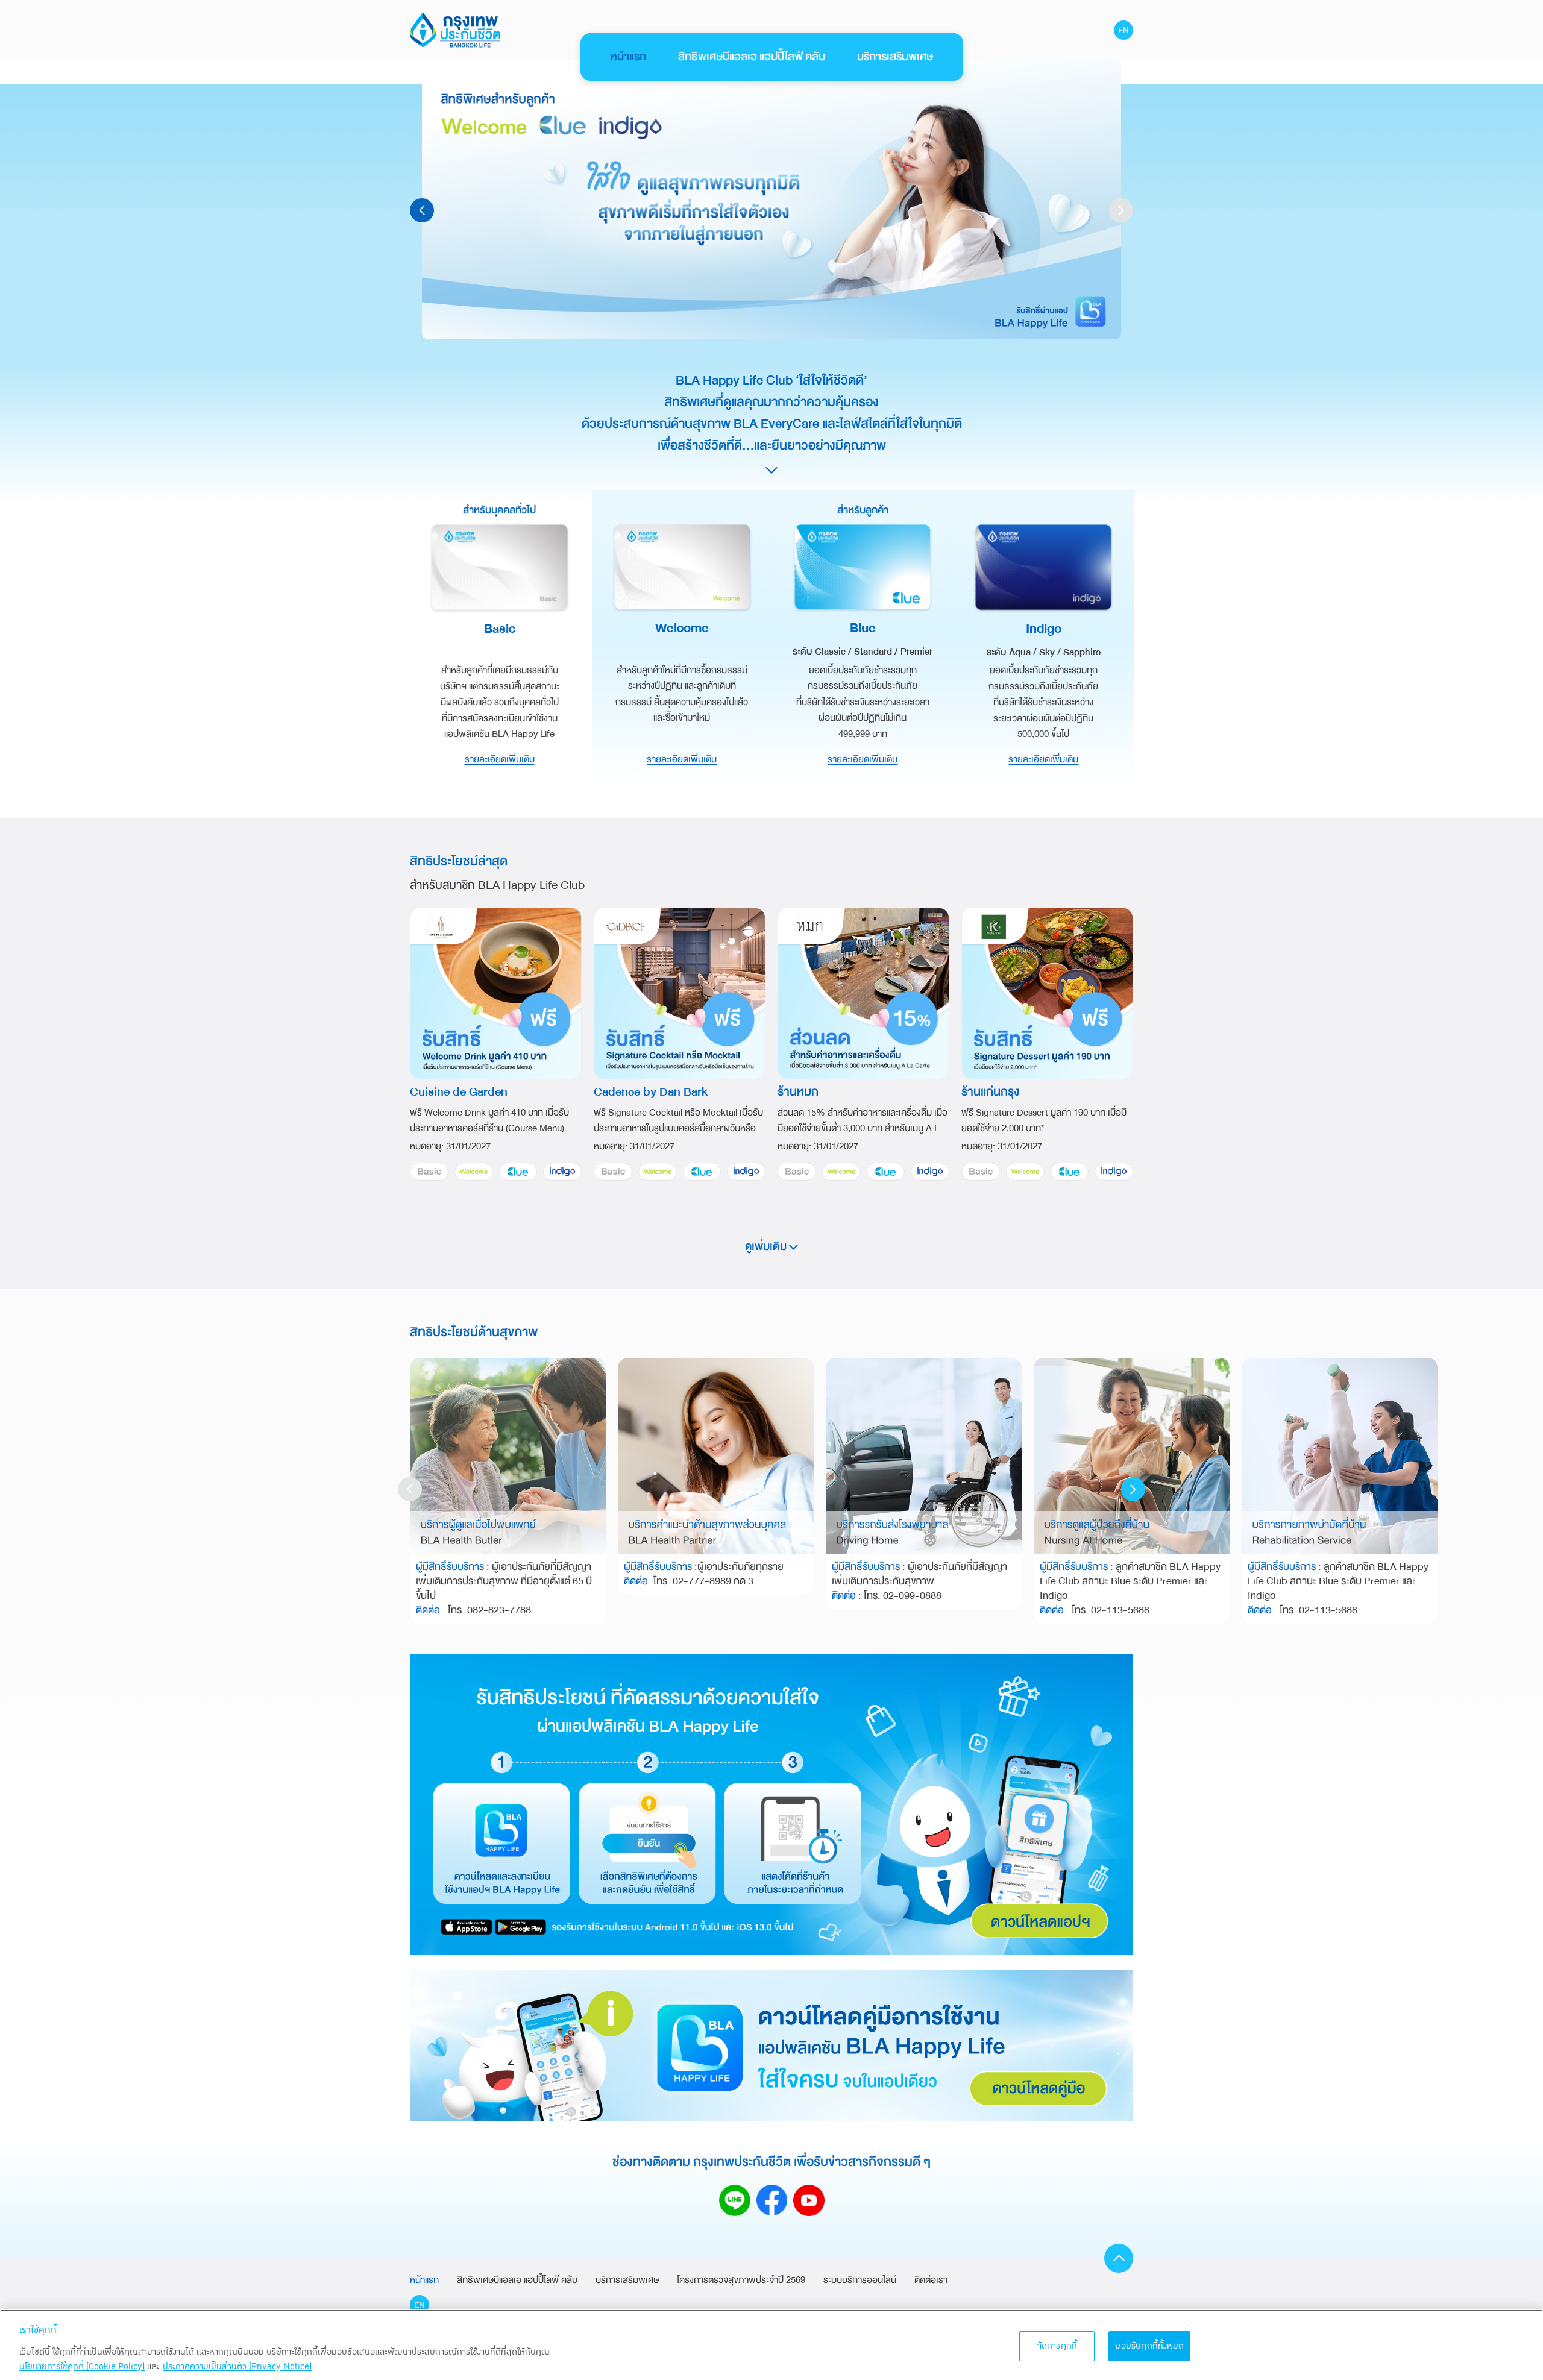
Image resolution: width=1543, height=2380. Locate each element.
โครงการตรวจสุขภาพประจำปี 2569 (741, 2280)
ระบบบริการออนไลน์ (860, 2280)
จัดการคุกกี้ (1057, 2346)
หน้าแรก (628, 57)
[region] (771, 2345)
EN (1123, 30)
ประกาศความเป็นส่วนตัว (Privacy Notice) (237, 2366)
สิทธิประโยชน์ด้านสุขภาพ (474, 1332)
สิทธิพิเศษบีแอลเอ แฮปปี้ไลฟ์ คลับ (752, 57)
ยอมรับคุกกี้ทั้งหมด (1149, 2346)
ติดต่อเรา (931, 2280)
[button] (1121, 210)
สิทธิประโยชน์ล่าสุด (459, 861)
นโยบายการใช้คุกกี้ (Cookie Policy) (82, 2366)
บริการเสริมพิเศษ (895, 57)
